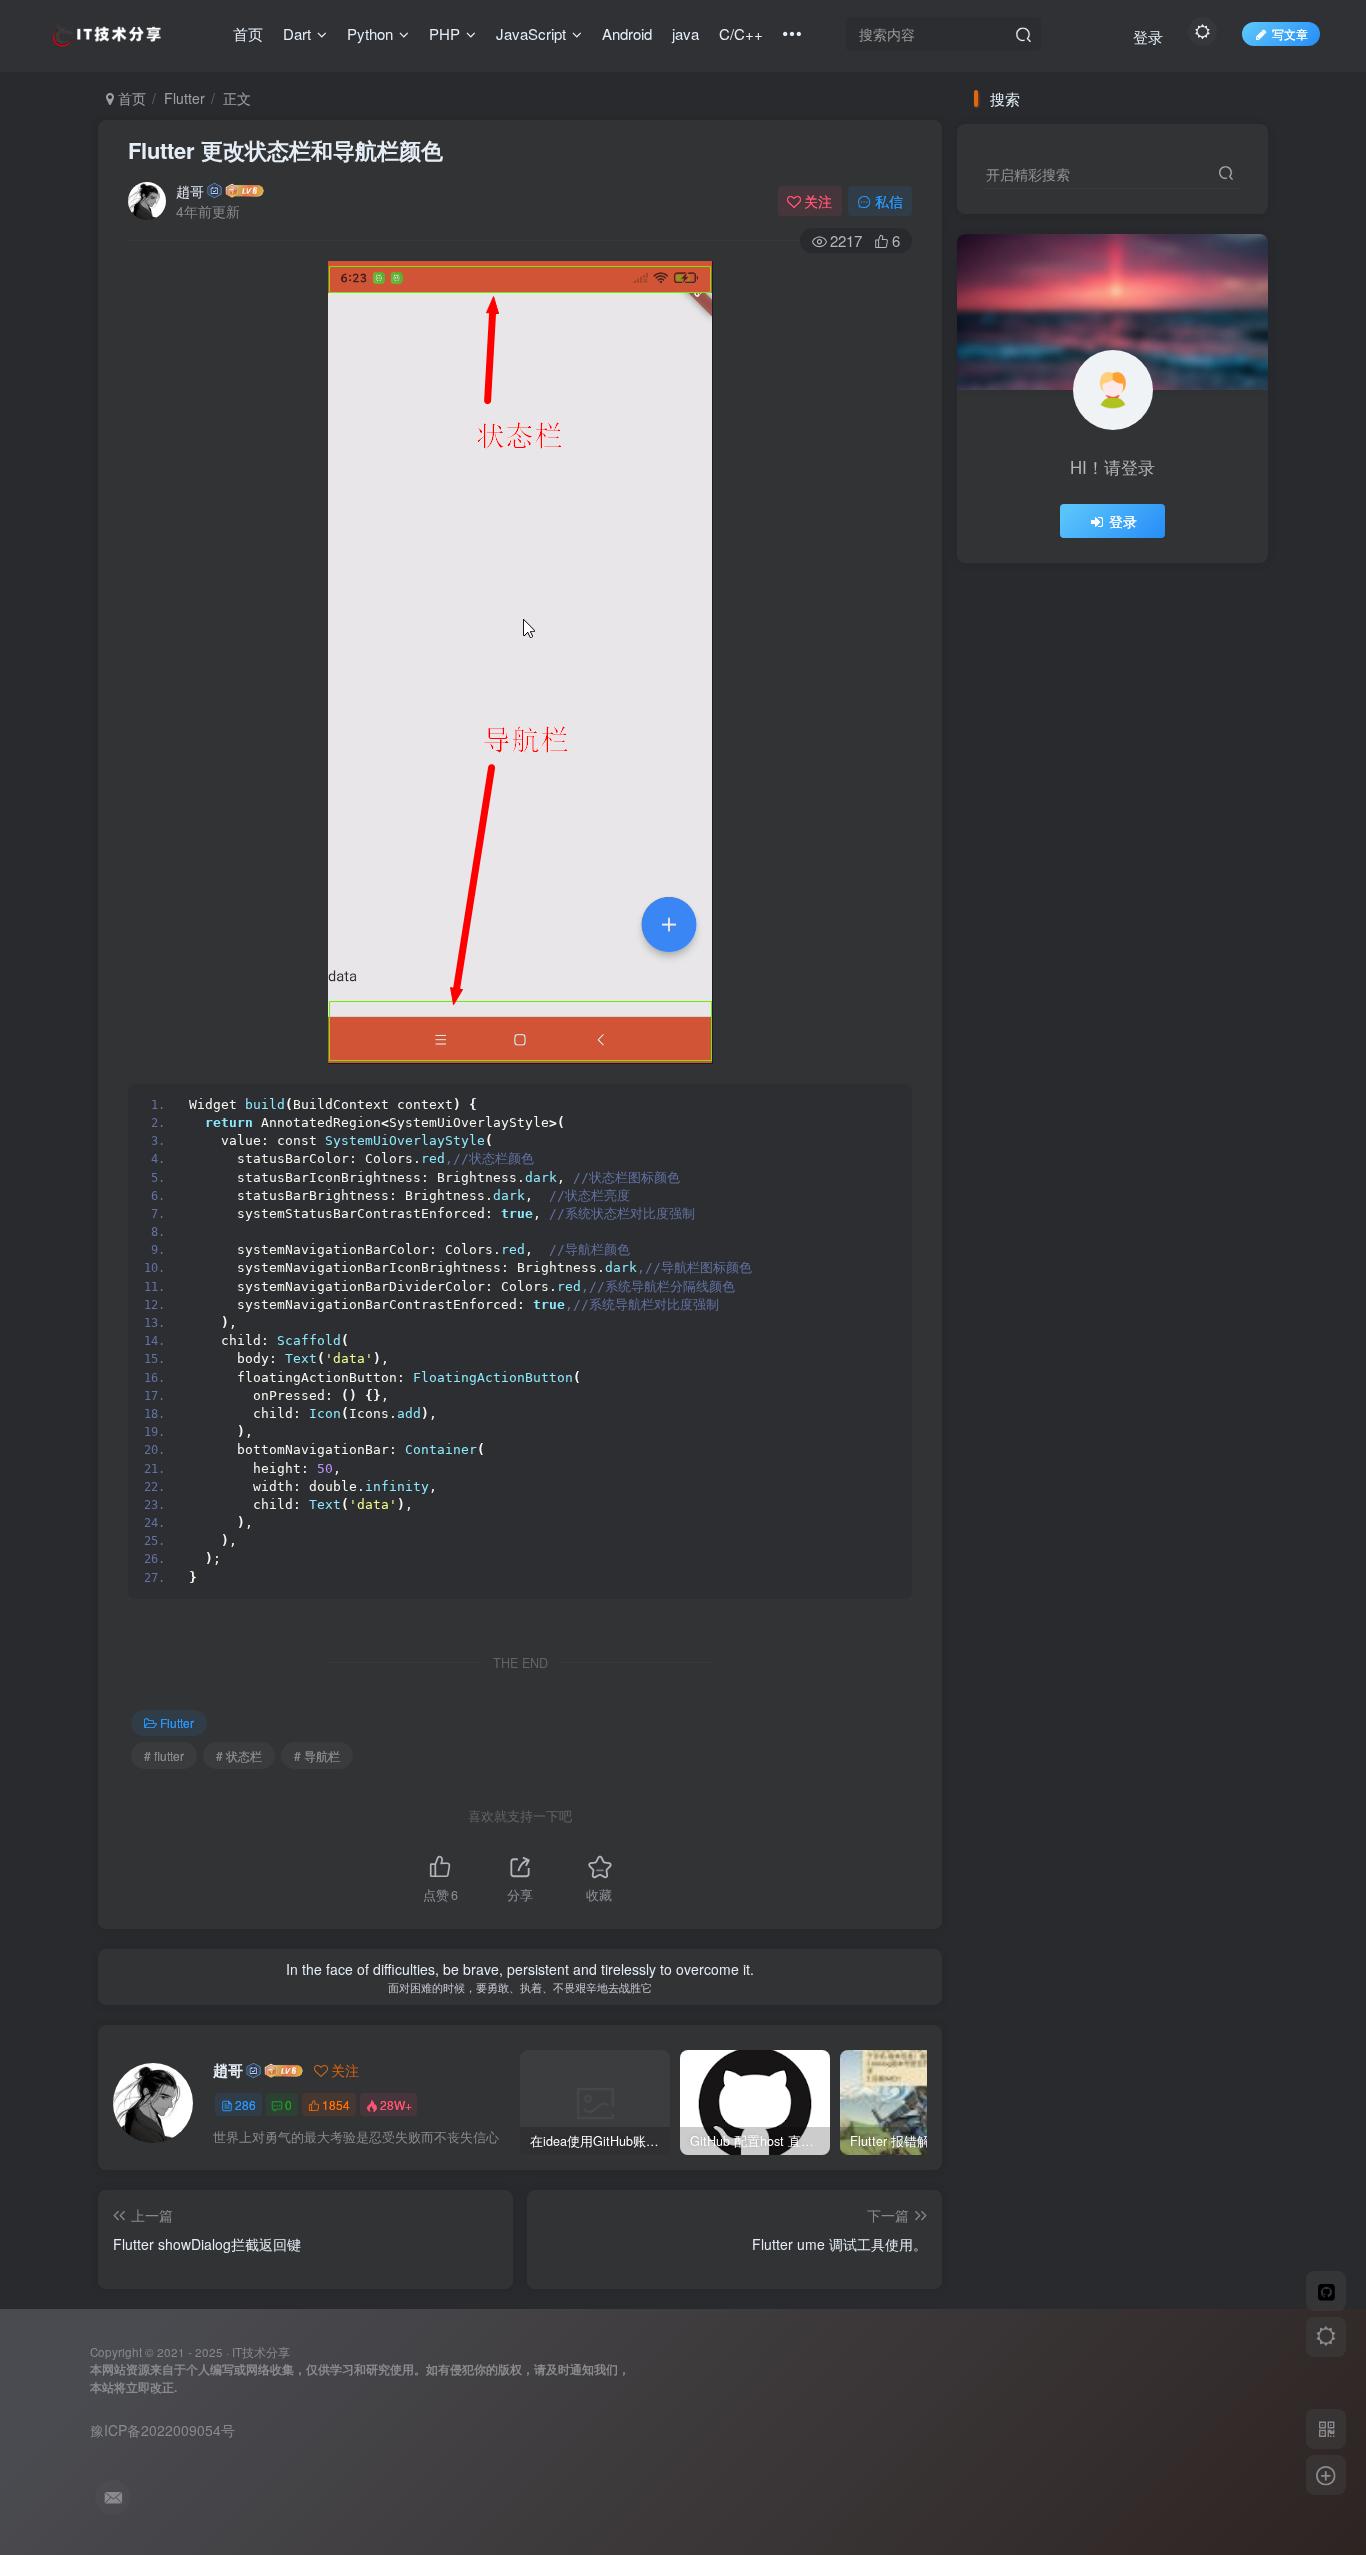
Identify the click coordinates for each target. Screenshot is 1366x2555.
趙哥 (190, 191)
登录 (1148, 36)
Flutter (184, 98)
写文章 (1290, 33)
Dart (297, 33)
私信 (889, 201)
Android (627, 33)
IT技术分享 (261, 2352)
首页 (248, 33)
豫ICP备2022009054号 (162, 2430)
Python (370, 33)
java (685, 33)
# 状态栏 (239, 1755)
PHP (444, 33)
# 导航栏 (317, 1755)
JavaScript (531, 33)
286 (245, 2104)
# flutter (164, 1755)
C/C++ (741, 33)
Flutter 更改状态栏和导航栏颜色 (285, 150)
